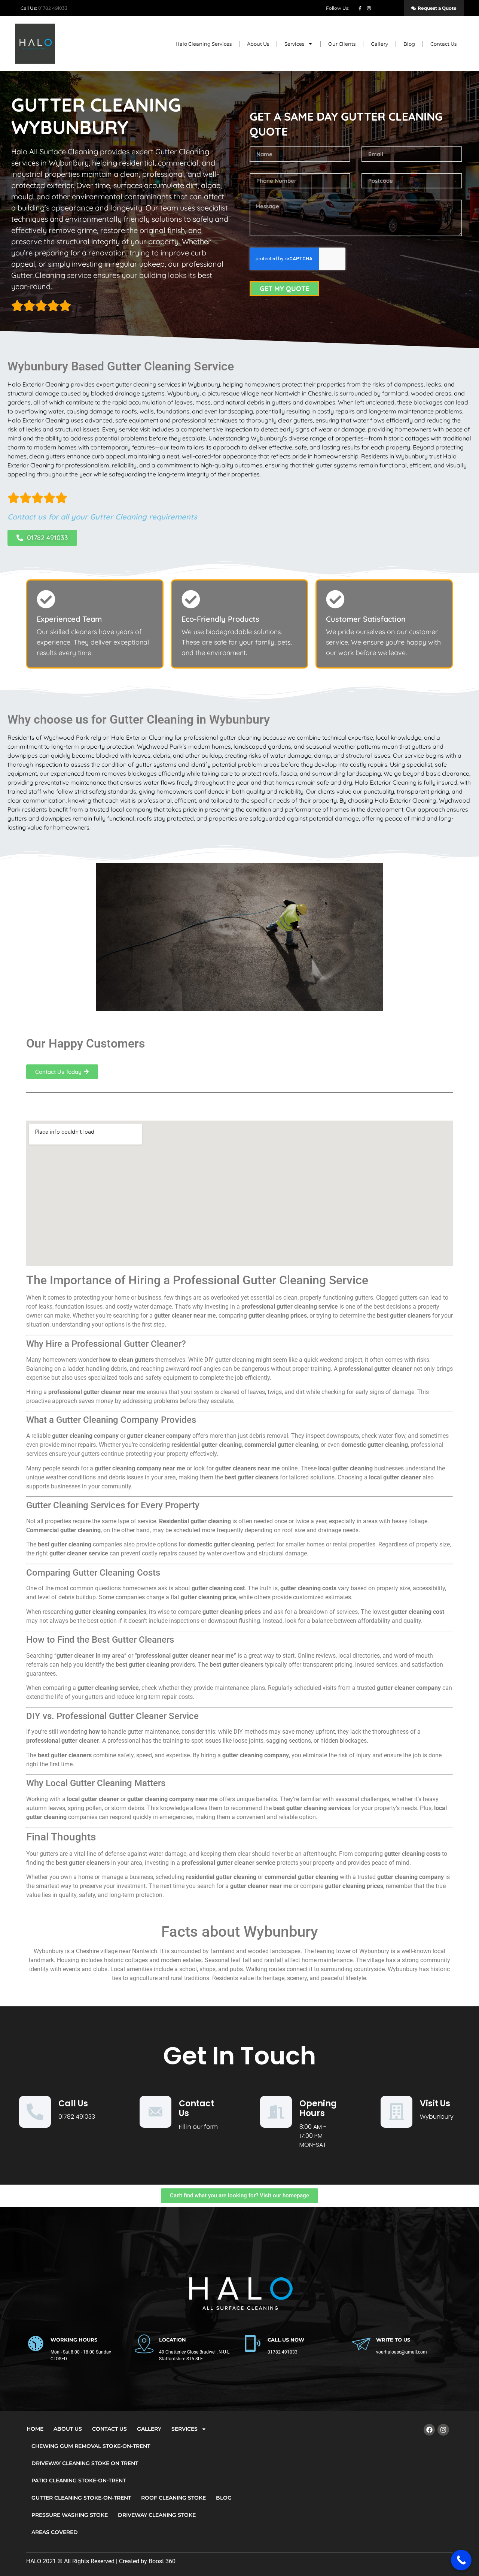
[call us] (35, 2112)
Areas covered (55, 2532)
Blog (409, 44)
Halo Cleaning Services (204, 44)
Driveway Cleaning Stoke (157, 2515)
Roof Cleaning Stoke (173, 2498)
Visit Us (435, 2104)
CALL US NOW (286, 2340)
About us (258, 44)
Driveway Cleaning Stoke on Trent (85, 2463)
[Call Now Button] (461, 2560)
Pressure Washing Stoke (70, 2515)
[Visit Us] (396, 2112)
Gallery (379, 44)
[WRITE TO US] (361, 2343)
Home (35, 2429)
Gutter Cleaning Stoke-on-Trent (81, 2498)
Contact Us (443, 44)
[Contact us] (155, 2112)
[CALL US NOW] (253, 2343)
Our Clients (342, 44)
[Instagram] (443, 2430)
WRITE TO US (393, 2340)
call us (73, 2104)
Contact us (196, 2108)
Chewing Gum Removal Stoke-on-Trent (91, 2446)
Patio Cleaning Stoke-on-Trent (79, 2480)
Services (294, 44)
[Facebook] (429, 2430)
